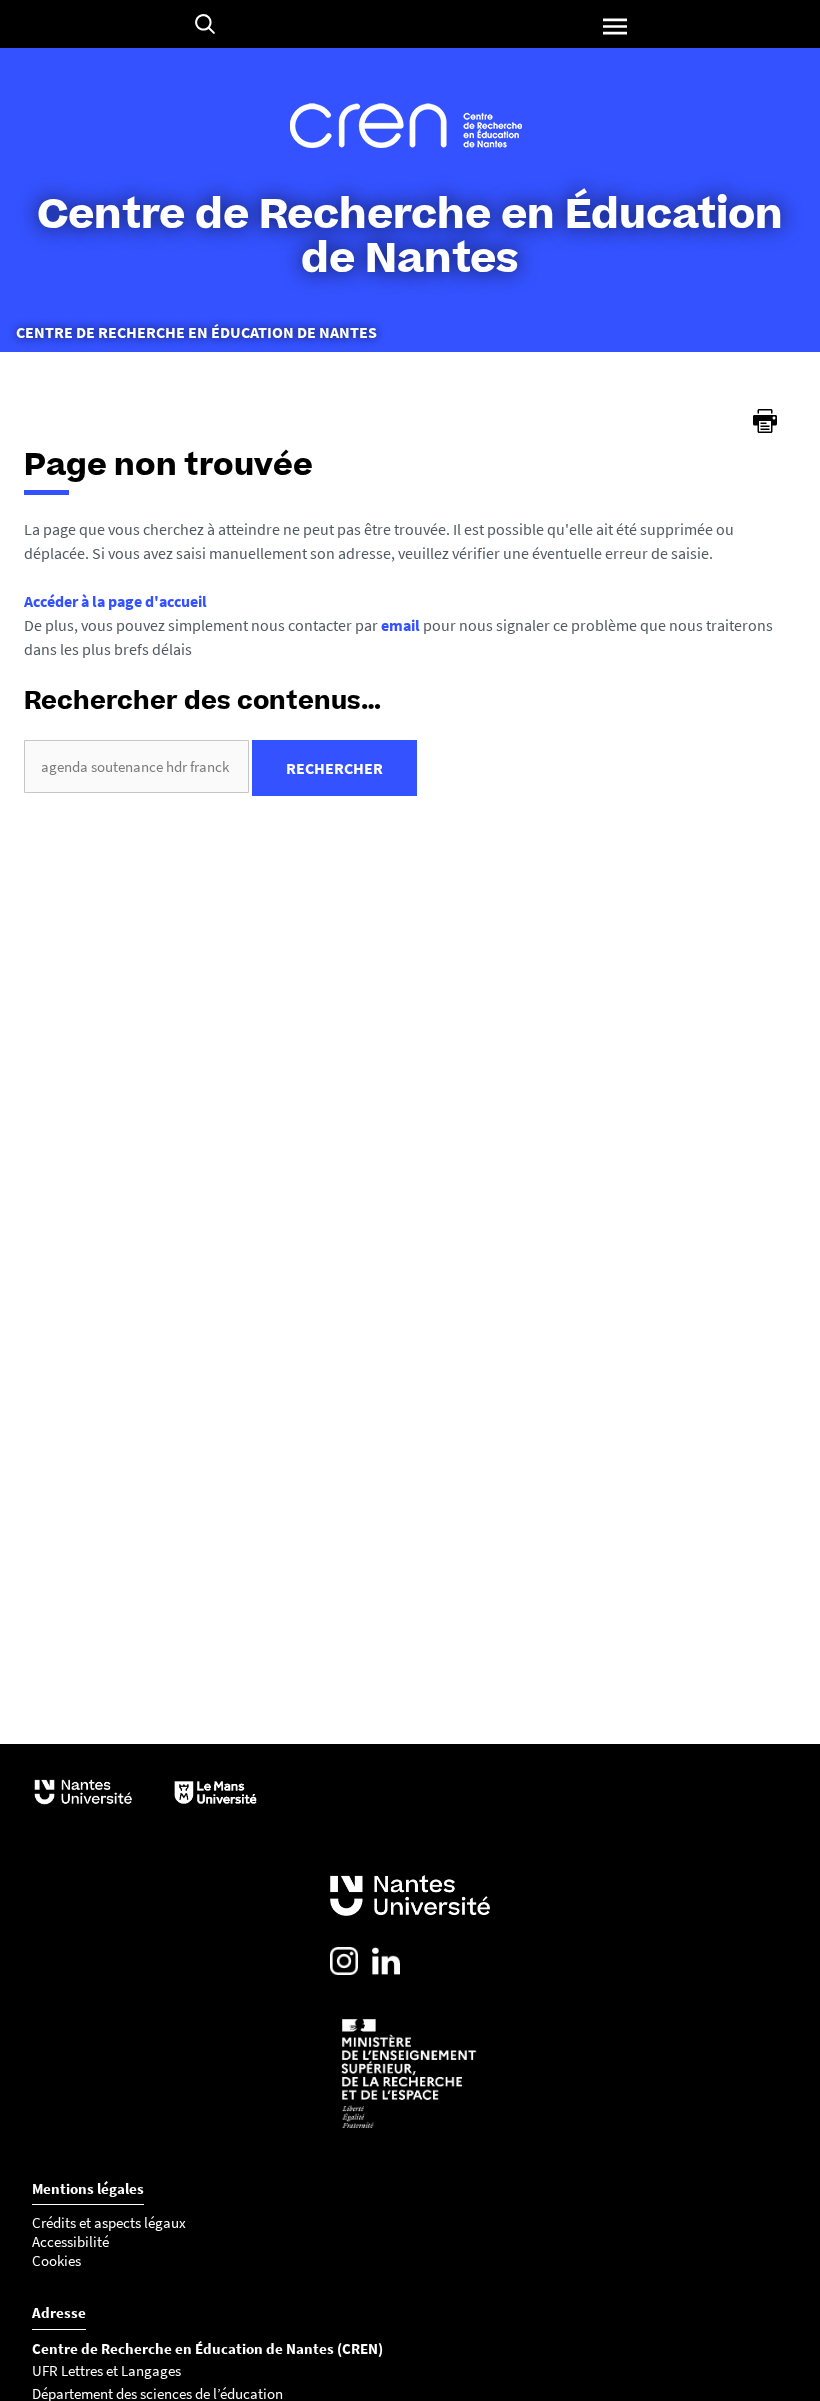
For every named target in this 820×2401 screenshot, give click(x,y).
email (400, 625)
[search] (136, 766)
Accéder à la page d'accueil (115, 601)
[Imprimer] (765, 421)
